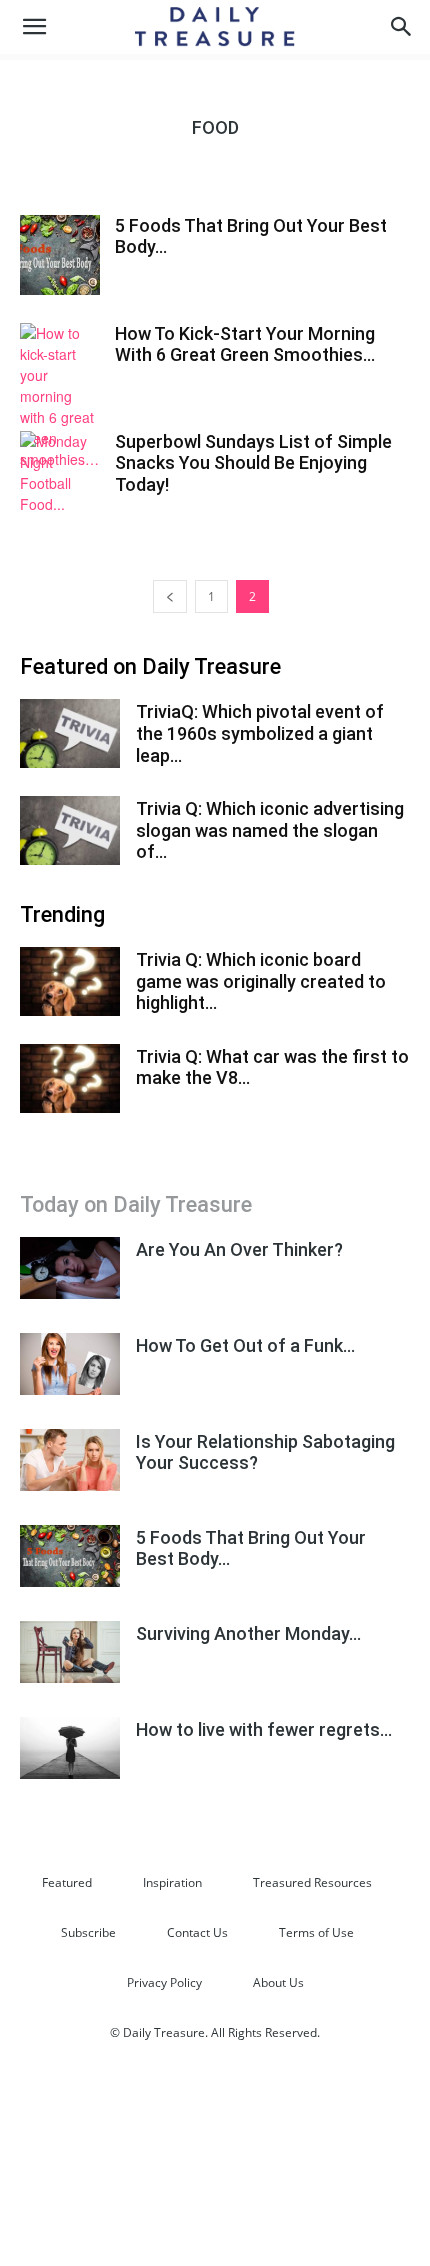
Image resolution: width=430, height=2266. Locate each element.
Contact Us (197, 1932)
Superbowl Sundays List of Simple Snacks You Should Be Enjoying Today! (253, 463)
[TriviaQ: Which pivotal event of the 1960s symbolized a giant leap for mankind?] (70, 733)
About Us (278, 1982)
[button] (34, 27)
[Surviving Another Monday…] (70, 1652)
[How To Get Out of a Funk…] (70, 1364)
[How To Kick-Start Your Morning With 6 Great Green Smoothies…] (60, 396)
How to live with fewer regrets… (264, 1729)
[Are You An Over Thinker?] (70, 1268)
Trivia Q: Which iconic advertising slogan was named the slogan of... (270, 830)
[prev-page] (170, 596)
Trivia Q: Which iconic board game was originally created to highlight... (261, 981)
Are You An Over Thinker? (239, 1249)
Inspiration (172, 1882)
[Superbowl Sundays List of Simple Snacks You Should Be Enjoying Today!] (60, 473)
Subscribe (88, 1932)
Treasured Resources (312, 1882)
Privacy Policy (164, 1982)
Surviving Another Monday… (248, 1633)
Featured (67, 1882)
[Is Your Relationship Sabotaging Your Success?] (70, 1460)
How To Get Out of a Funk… (245, 1345)
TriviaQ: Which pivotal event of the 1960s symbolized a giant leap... (260, 733)
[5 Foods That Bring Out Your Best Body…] (60, 255)
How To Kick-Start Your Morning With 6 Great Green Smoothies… (245, 344)
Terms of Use (316, 1932)
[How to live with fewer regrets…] (70, 1748)
